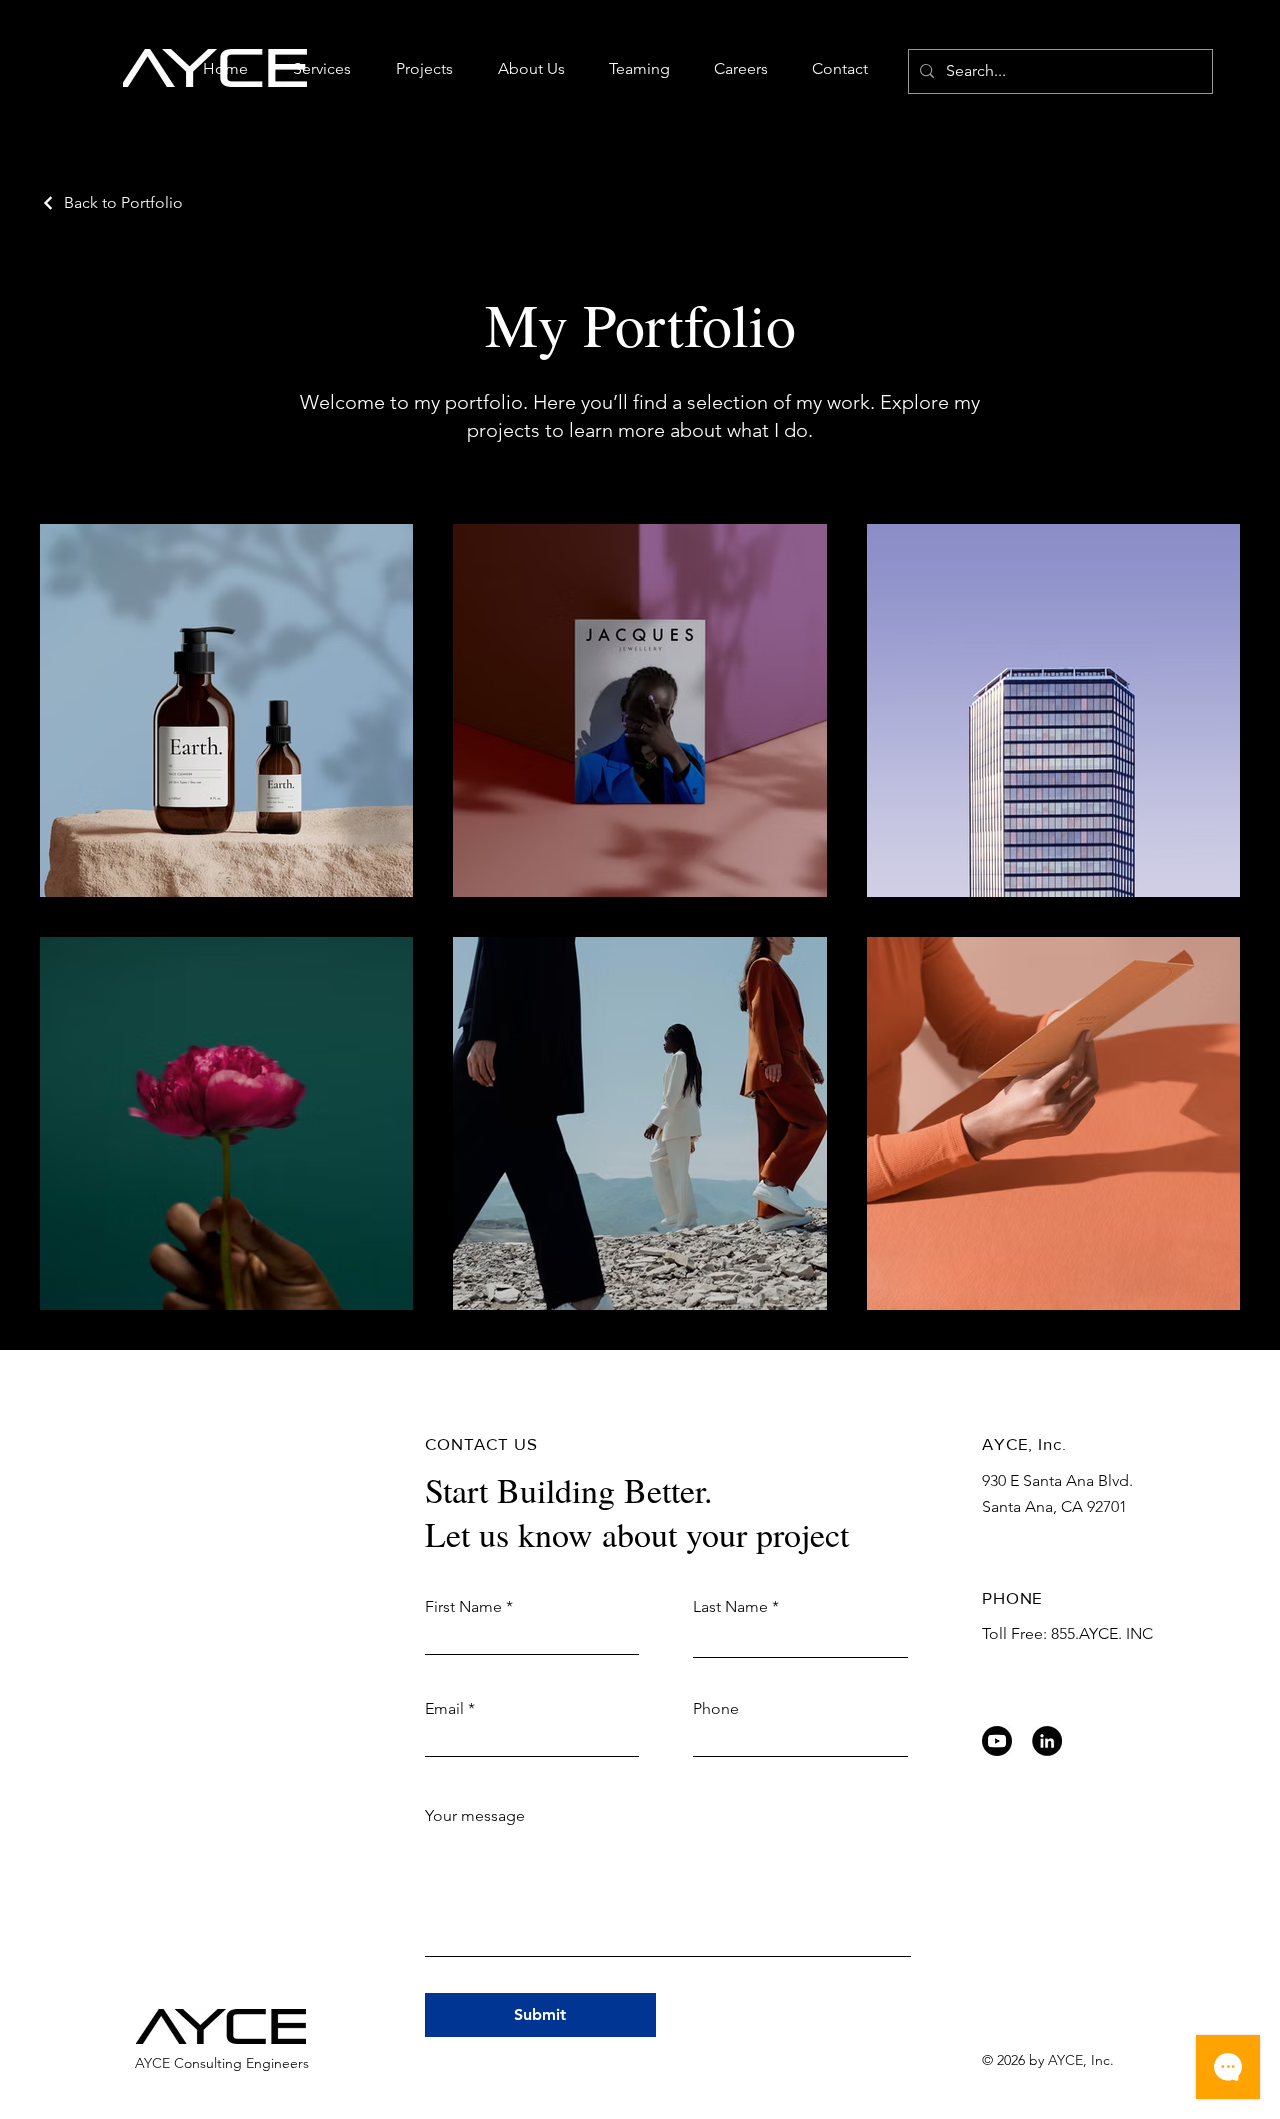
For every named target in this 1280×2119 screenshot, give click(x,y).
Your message (475, 1816)
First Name (463, 1607)
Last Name (730, 1607)
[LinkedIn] (1047, 1741)
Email (444, 1709)
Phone (716, 1709)
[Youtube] (997, 1741)
